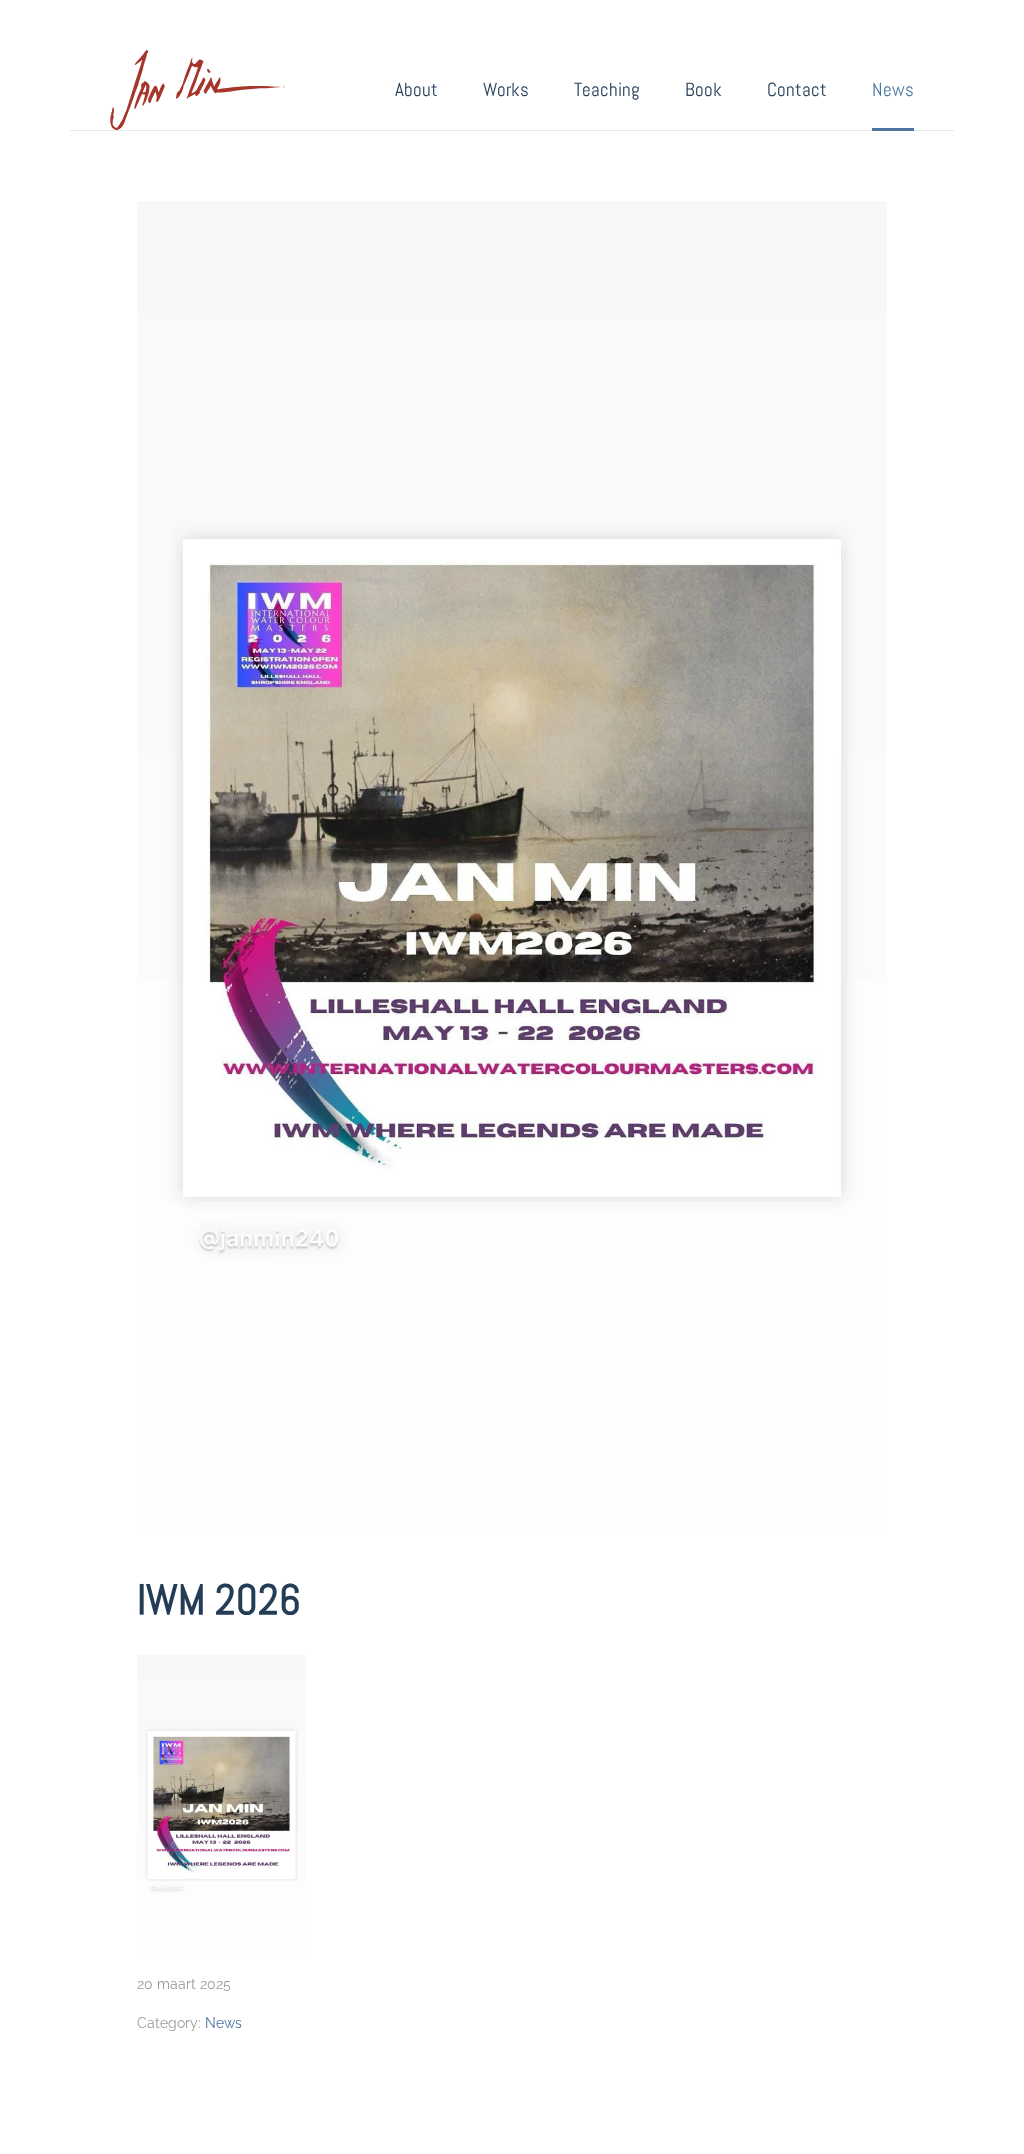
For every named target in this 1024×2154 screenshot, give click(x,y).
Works (506, 89)
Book (703, 89)
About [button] (416, 89)
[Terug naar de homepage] (197, 90)
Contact (797, 89)
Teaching (607, 89)
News (893, 89)
